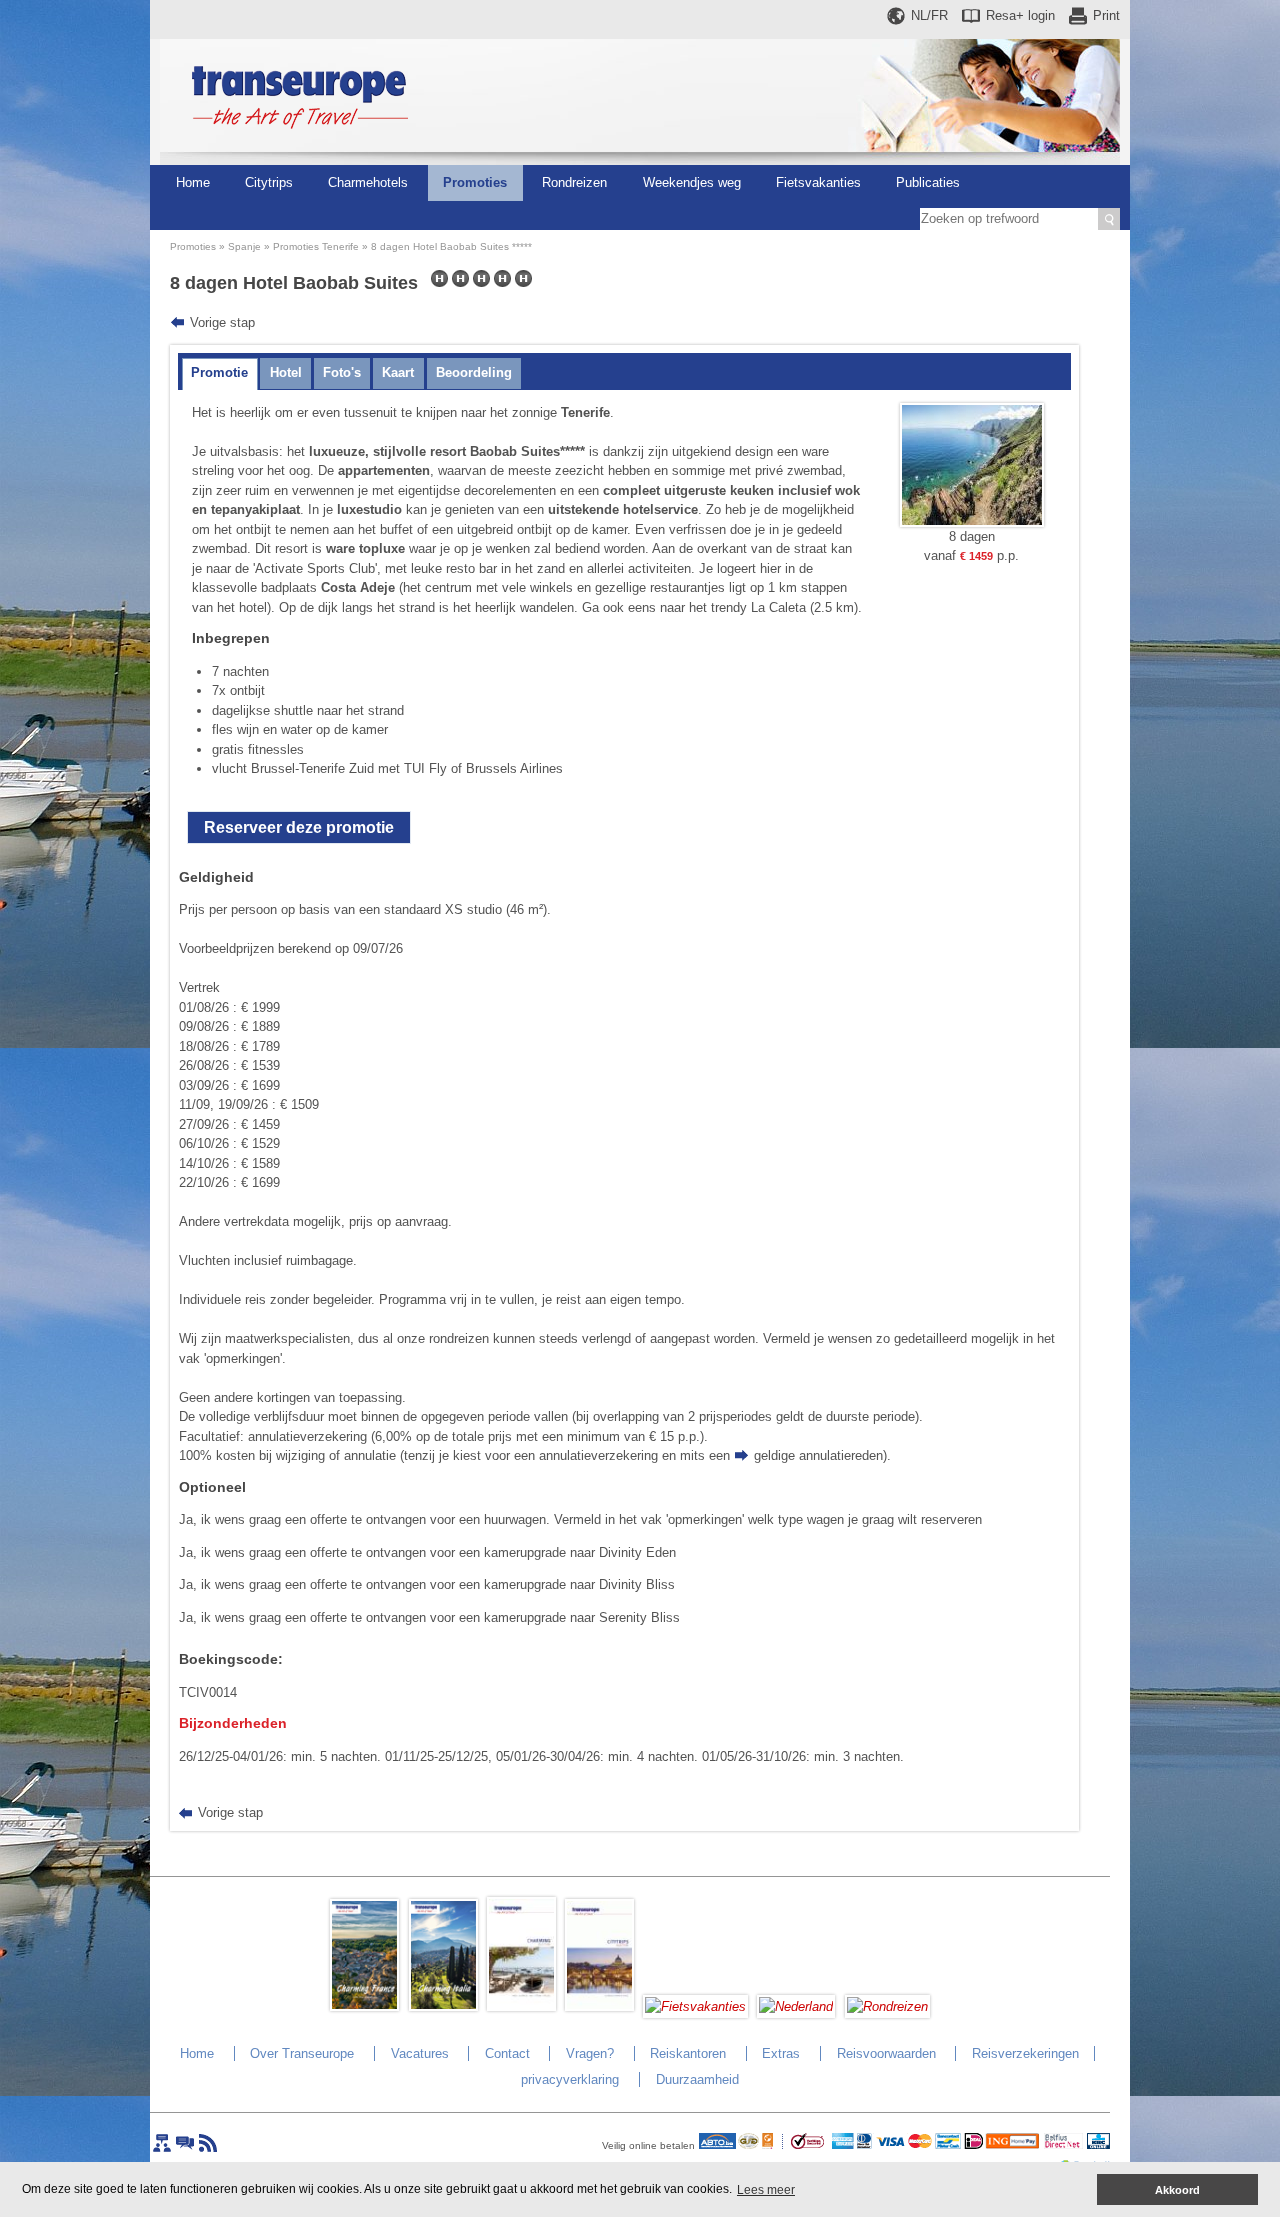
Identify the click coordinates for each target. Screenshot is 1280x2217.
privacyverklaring (570, 2079)
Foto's (342, 372)
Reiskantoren (688, 2053)
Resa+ (1020, 15)
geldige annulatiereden (818, 1455)
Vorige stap (222, 322)
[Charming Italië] (443, 2006)
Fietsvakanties (818, 182)
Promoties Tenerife (316, 246)
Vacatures (420, 2053)
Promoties (475, 182)
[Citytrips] (599, 2006)
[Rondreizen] (887, 2006)
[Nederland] (796, 2006)
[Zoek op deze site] (1109, 219)
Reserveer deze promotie (299, 827)
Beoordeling (474, 372)
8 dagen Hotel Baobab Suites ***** (451, 246)
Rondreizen (574, 182)
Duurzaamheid (697, 2079)
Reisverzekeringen (1025, 2053)
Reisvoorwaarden (886, 2053)
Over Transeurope (302, 2053)
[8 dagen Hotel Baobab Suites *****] (972, 522)
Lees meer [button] (766, 2190)
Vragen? (590, 2053)
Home (193, 182)
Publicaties (928, 182)
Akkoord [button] (1177, 2190)
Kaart (398, 372)
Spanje (244, 246)
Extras (781, 2053)
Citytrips (269, 182)
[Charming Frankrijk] (364, 2006)
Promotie (219, 372)
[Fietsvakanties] (695, 2006)
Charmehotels (368, 182)
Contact (507, 2053)
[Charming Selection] (521, 2006)
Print (1106, 15)
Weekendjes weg (692, 182)
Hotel (286, 372)
